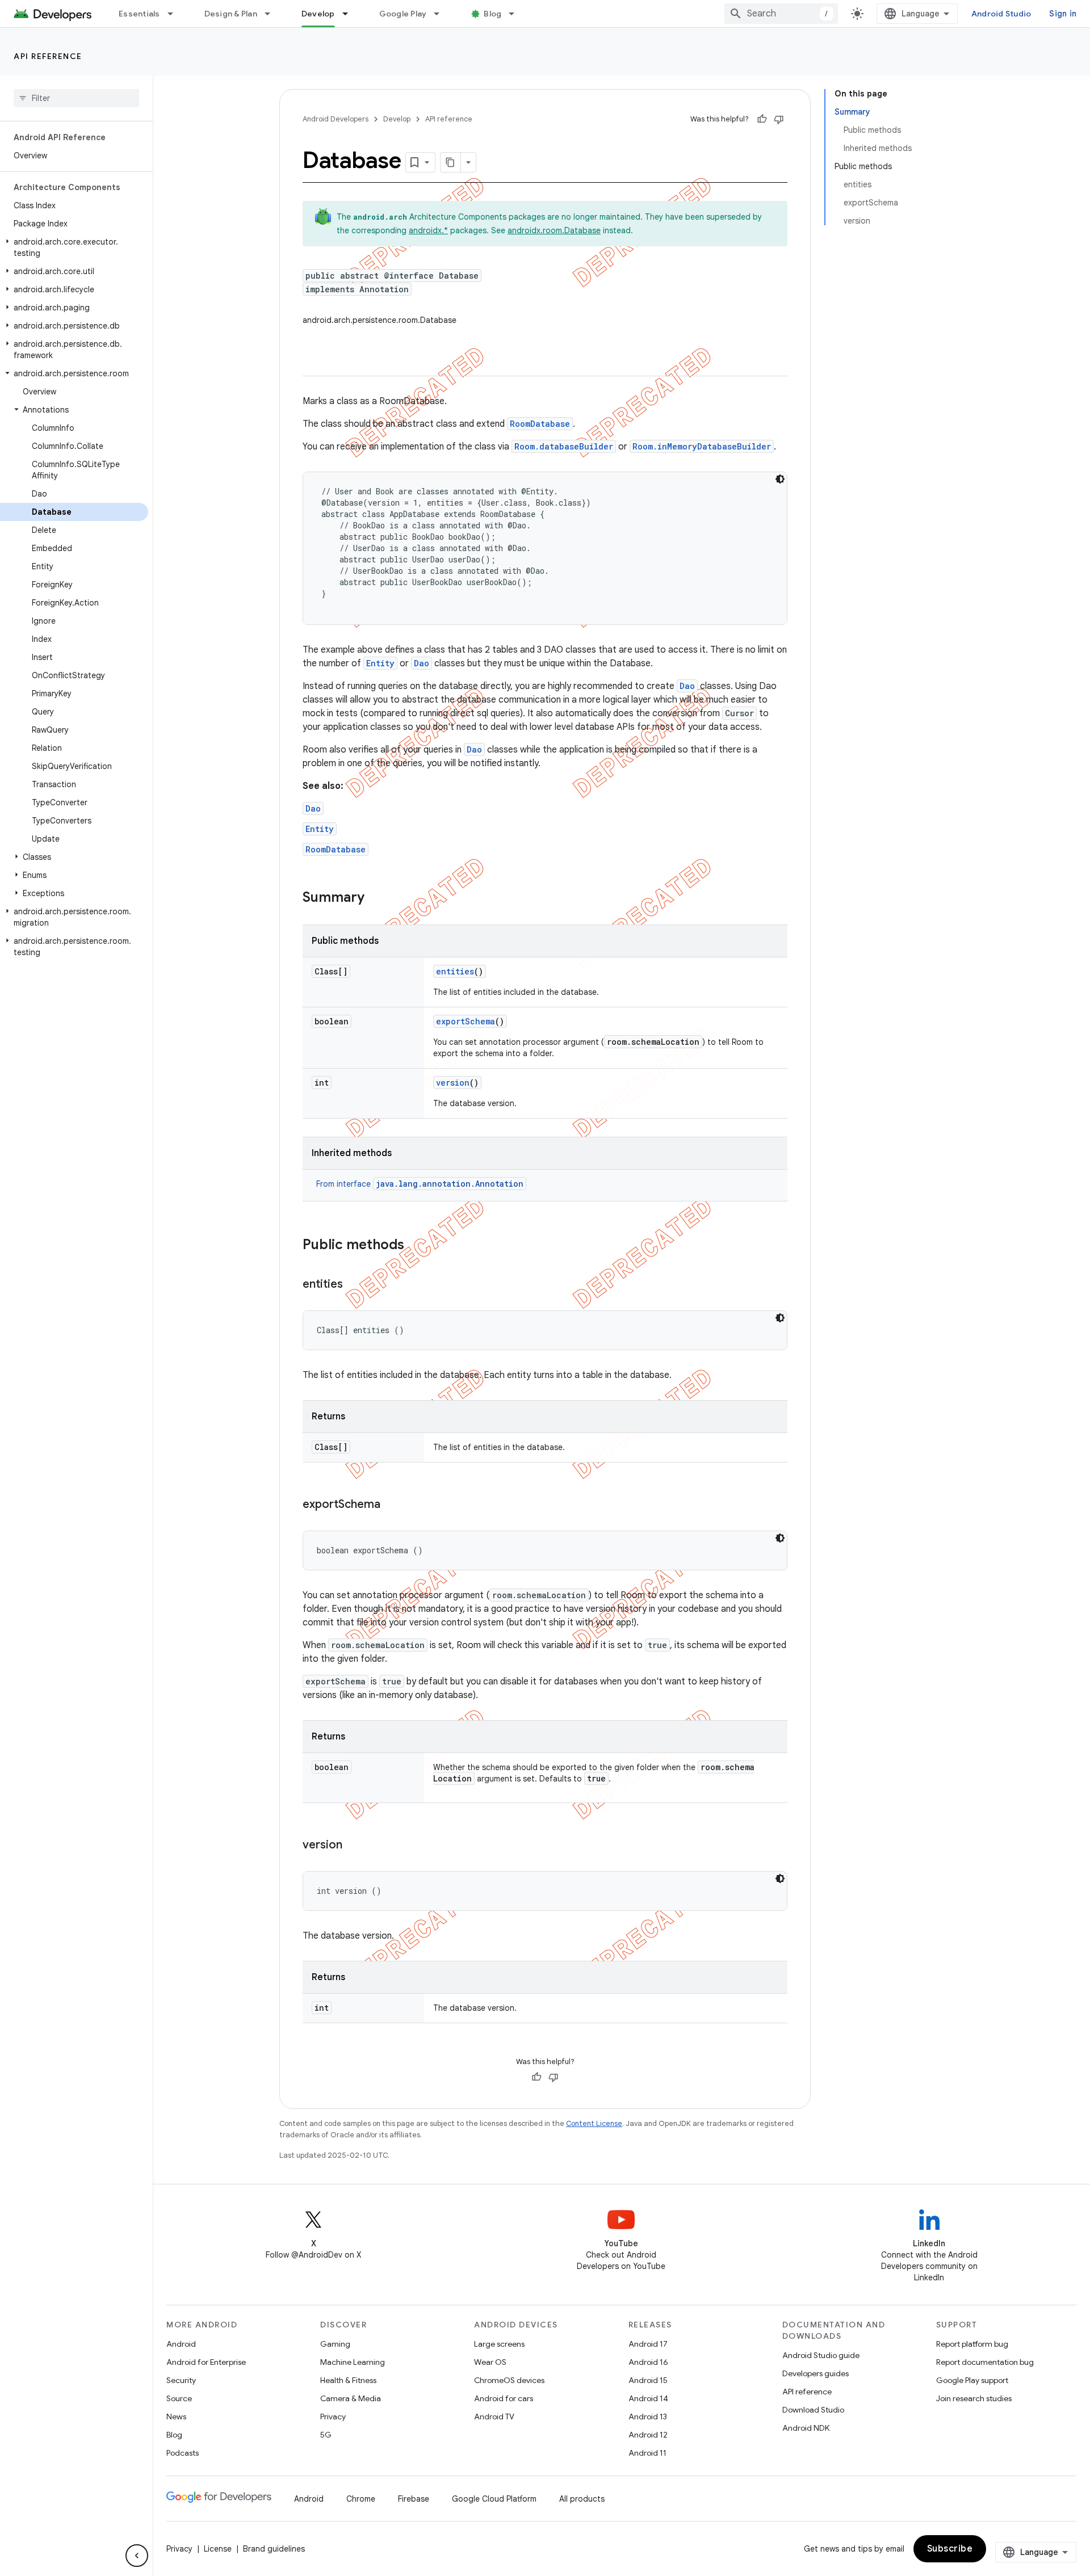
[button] (74, 247)
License (218, 2549)
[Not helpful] (779, 119)
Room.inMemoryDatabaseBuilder (702, 446)
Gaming (335, 2344)
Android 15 (648, 2380)
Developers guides (816, 2373)
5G (326, 2435)
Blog (492, 14)
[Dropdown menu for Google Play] (442, 14)
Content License (594, 2123)
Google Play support (972, 2380)
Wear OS (490, 2362)
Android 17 (648, 2344)
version (453, 1083)
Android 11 (647, 2453)
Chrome (361, 2499)
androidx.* (428, 230)
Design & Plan (231, 14)
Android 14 (648, 2398)
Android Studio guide (821, 2355)
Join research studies (974, 2398)
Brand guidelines (274, 2549)
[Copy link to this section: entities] (354, 1285)
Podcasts (183, 2453)
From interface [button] (420, 1184)
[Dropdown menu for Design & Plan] (272, 14)
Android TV (494, 2417)
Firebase (414, 2499)
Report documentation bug (985, 2362)
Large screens (499, 2344)
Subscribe (950, 2549)
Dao (422, 663)
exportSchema (466, 1021)
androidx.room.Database (554, 230)
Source (179, 2398)
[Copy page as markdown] (451, 162)
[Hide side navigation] (137, 2556)
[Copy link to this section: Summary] (376, 898)
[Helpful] (762, 119)
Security (181, 2380)
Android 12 (648, 2435)
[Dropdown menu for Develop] (350, 14)
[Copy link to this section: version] (354, 1846)
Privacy (333, 2417)
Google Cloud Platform (494, 2499)
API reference (48, 56)
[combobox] (781, 14)
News (176, 2417)
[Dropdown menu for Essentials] (175, 14)
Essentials (139, 14)
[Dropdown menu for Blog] (517, 14)
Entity (380, 663)
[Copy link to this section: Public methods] (416, 1246)
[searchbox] (76, 98)
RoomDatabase (540, 424)
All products (582, 2499)
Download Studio (813, 2410)
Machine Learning (353, 2362)
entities (455, 971)
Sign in (1063, 14)
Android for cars (504, 2398)
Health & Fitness (348, 2380)
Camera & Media (351, 2398)
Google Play (403, 14)
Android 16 (648, 2362)
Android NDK (806, 2428)
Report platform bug (972, 2344)
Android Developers (336, 119)
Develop (318, 14)
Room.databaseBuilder (564, 446)
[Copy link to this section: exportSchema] (392, 1505)
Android (181, 2344)
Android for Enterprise (206, 2362)
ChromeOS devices (509, 2380)
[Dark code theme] (780, 479)
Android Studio (1001, 14)
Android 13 (648, 2417)
